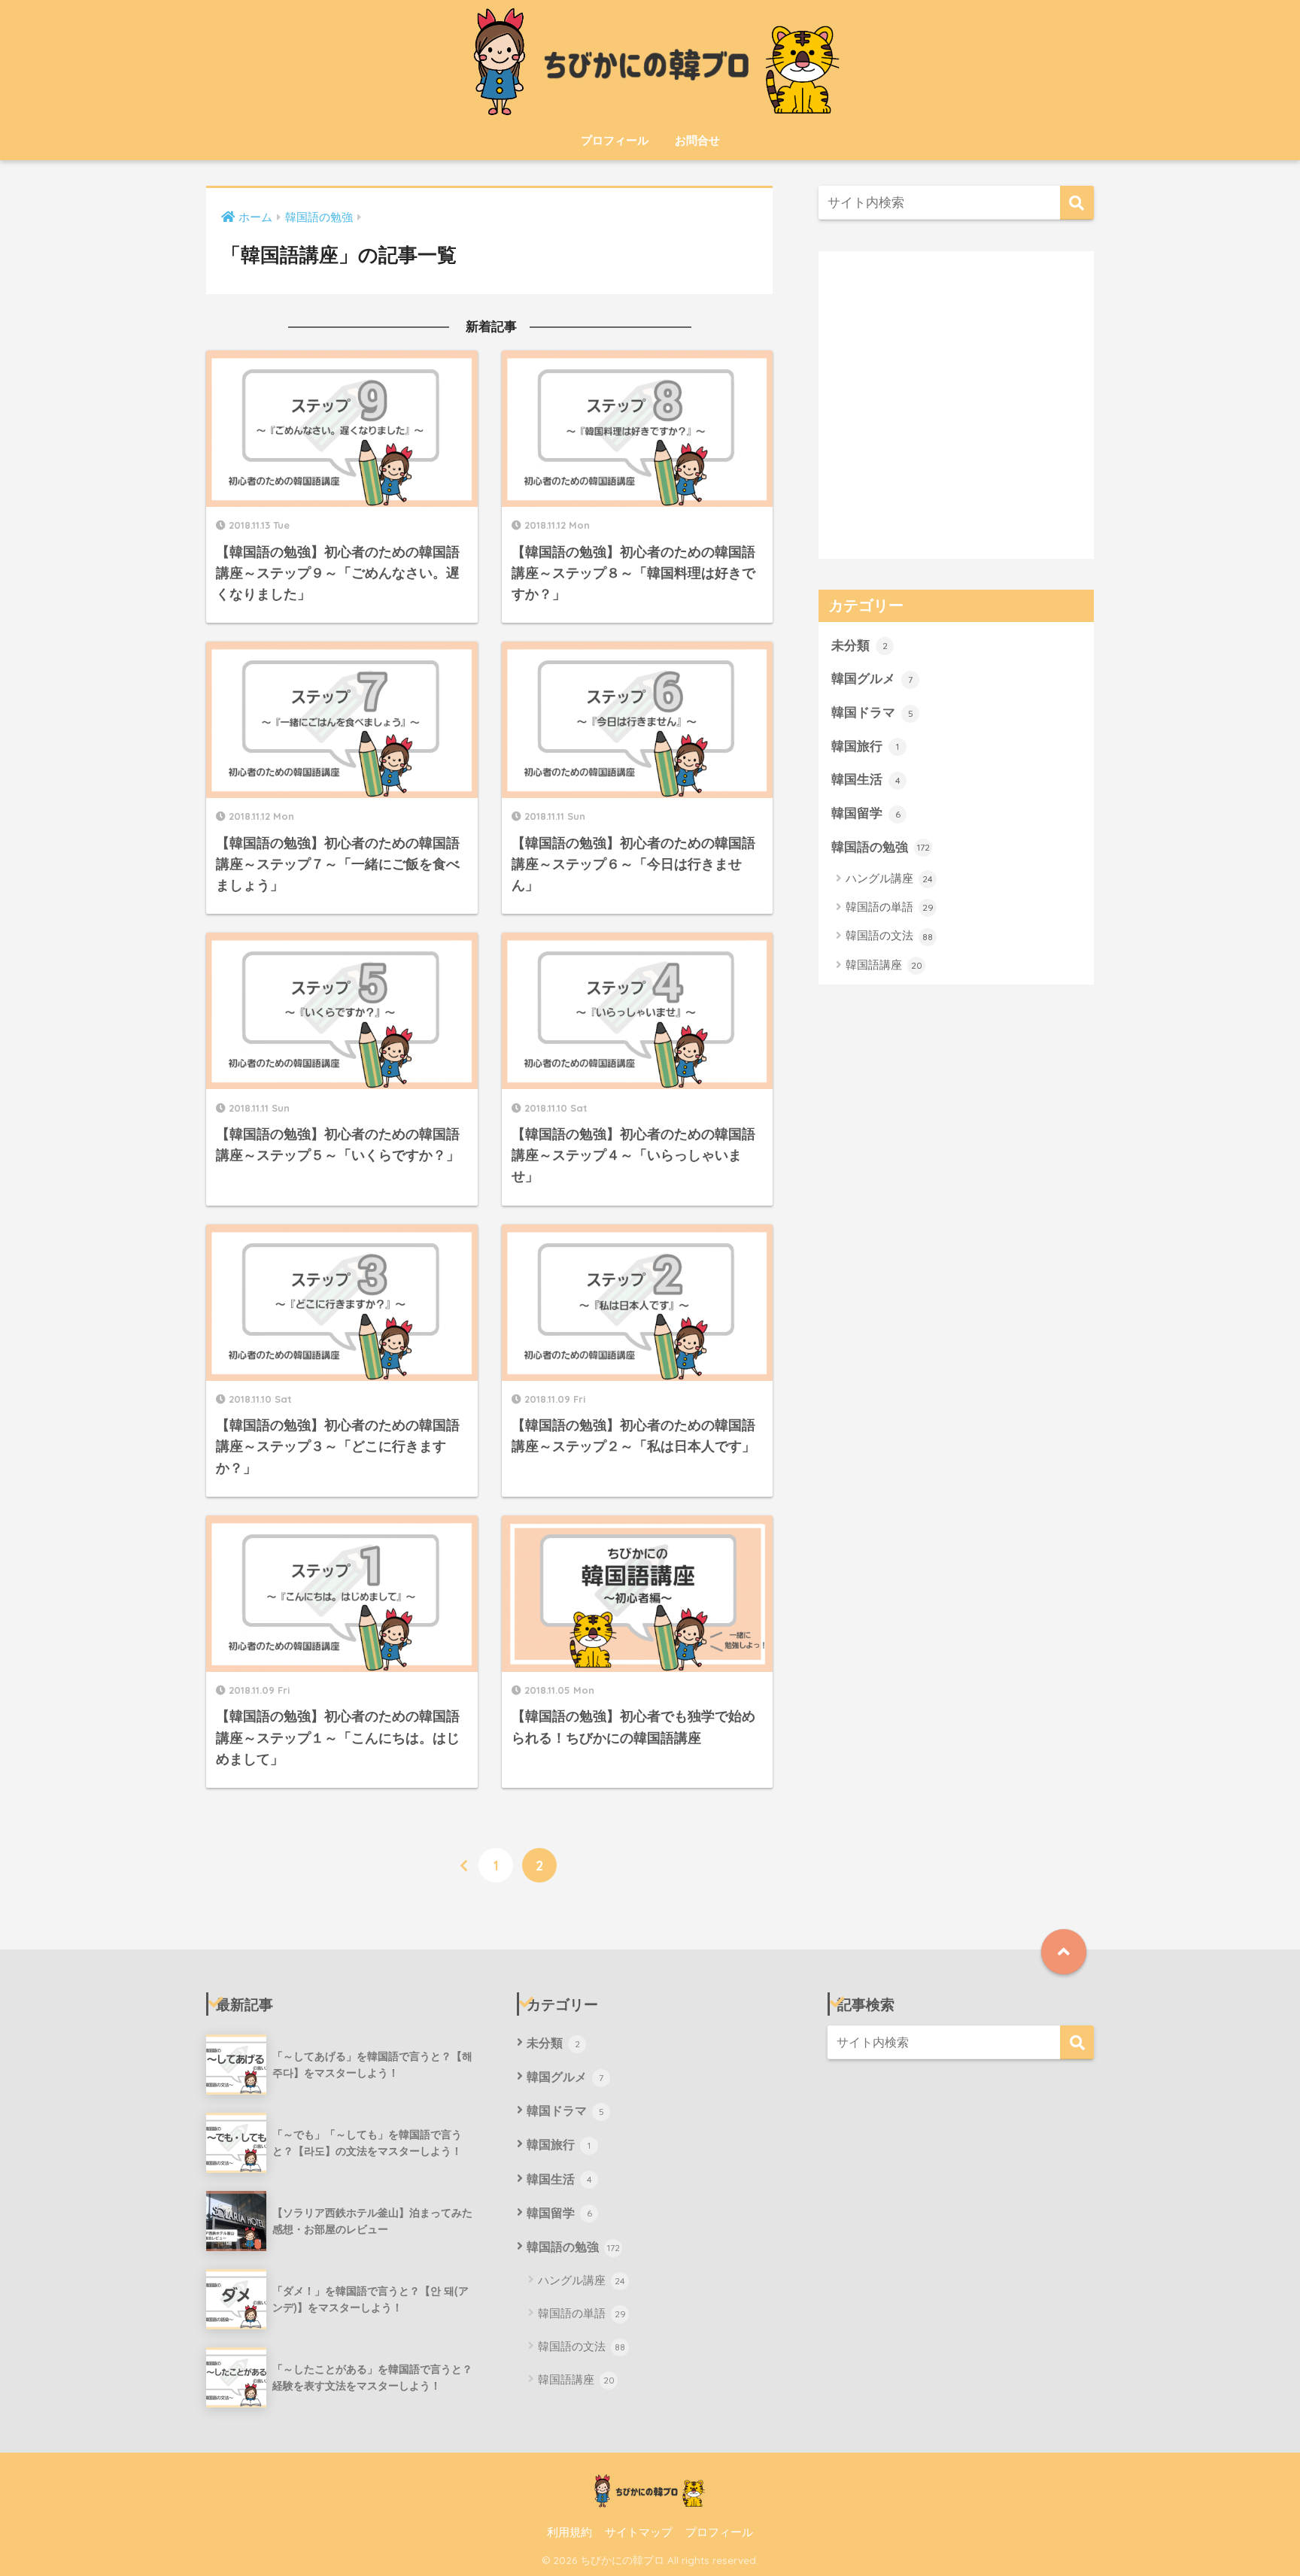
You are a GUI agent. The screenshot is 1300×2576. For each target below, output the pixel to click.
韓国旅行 (865, 745)
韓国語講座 (884, 964)
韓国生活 (866, 778)
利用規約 (570, 2531)
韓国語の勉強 (881, 846)
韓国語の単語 (890, 906)
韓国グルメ (872, 678)
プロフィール (615, 140)
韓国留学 (866, 812)
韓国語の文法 (889, 935)
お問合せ (697, 140)
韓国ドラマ (872, 712)
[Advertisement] (956, 416)
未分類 (860, 645)
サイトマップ (639, 2531)
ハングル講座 (889, 877)
